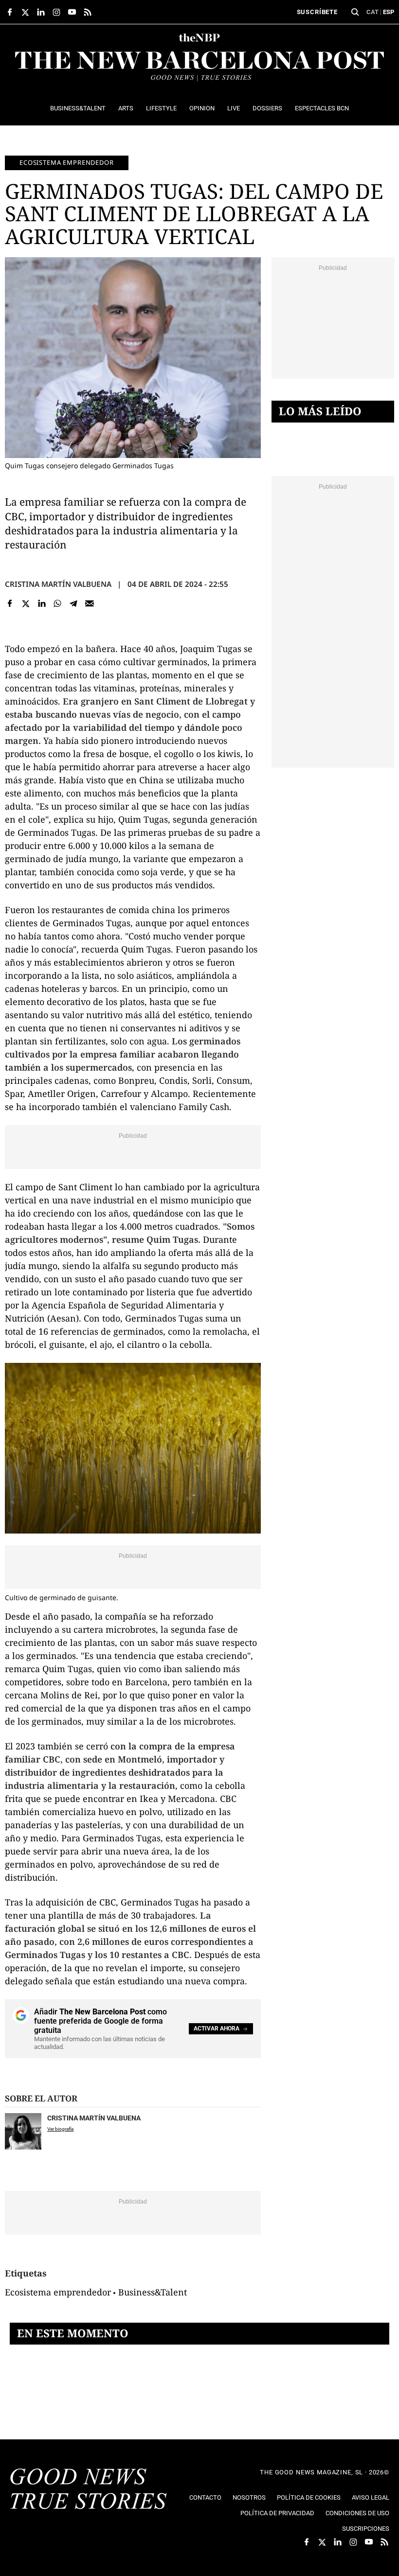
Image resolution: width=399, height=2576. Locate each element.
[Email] (89, 604)
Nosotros (249, 2497)
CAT (372, 12)
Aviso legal (371, 2497)
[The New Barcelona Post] (89, 2490)
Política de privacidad (277, 2513)
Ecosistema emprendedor (67, 162)
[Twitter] (26, 604)
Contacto (205, 2497)
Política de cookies (309, 2497)
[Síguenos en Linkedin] (41, 12)
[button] (355, 12)
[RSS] (88, 12)
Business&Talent (153, 2292)
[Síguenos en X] (25, 12)
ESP (389, 12)
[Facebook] (10, 604)
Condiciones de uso (357, 2513)
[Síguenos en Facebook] (10, 12)
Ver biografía (60, 2129)
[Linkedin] (42, 604)
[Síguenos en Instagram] (56, 12)
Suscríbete (317, 12)
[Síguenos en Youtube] (72, 12)
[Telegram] (74, 604)
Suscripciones (366, 2529)
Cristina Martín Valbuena (58, 584)
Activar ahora (217, 2029)
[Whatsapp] (58, 604)
